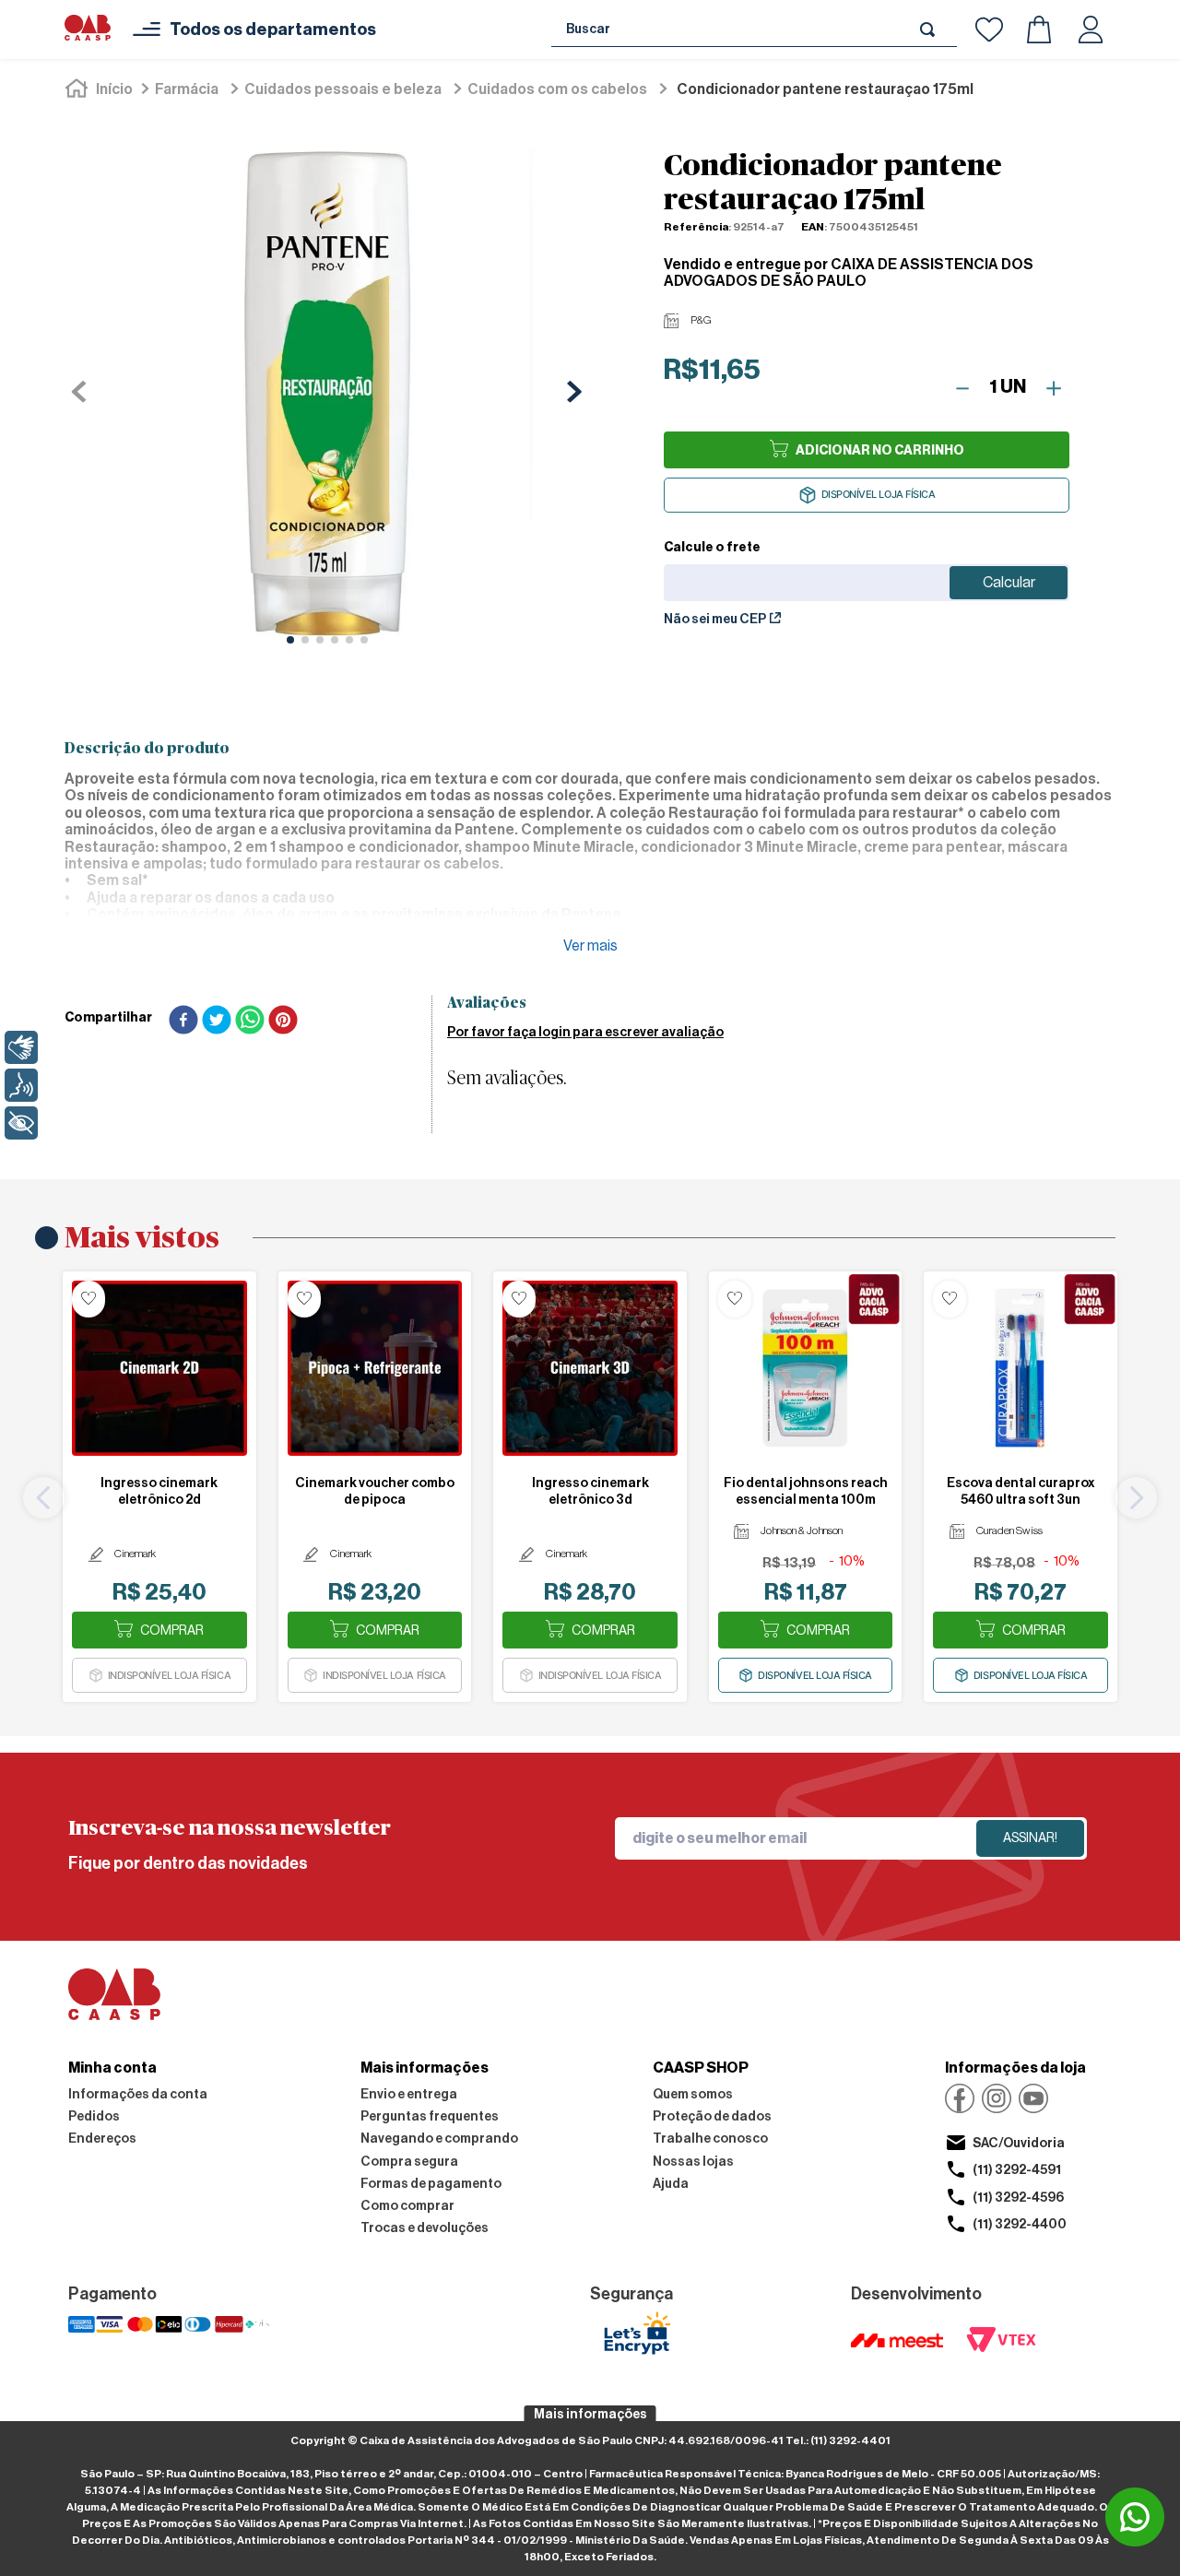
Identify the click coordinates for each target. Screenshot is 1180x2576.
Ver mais (590, 946)
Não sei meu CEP (715, 620)
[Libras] (21, 1047)
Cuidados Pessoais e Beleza (343, 89)
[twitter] (217, 1022)
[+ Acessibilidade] (21, 1123)
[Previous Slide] (44, 1498)
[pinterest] (283, 1022)
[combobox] (754, 30)
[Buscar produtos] (931, 29)
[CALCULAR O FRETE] (1009, 583)
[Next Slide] (1136, 1498)
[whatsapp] (250, 1022)
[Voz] (21, 1085)
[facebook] (183, 1022)
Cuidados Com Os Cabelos (557, 89)
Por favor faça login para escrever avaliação (585, 1033)
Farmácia (187, 89)
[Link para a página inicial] (100, 89)
